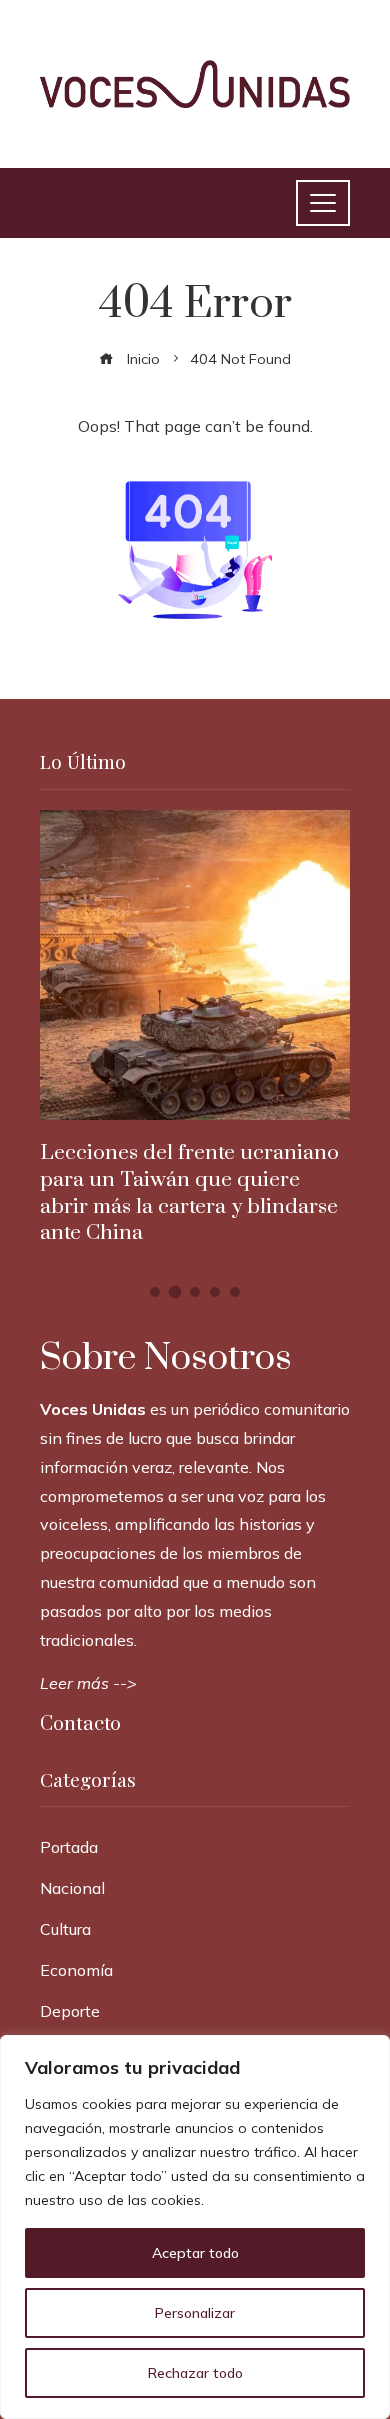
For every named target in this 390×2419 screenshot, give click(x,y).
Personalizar (195, 2313)
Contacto (80, 1724)
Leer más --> (88, 1683)
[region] (195, 2227)
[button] (155, 1292)
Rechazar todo (195, 2373)
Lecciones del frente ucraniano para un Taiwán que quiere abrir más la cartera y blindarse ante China (189, 1193)
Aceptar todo (195, 2253)
